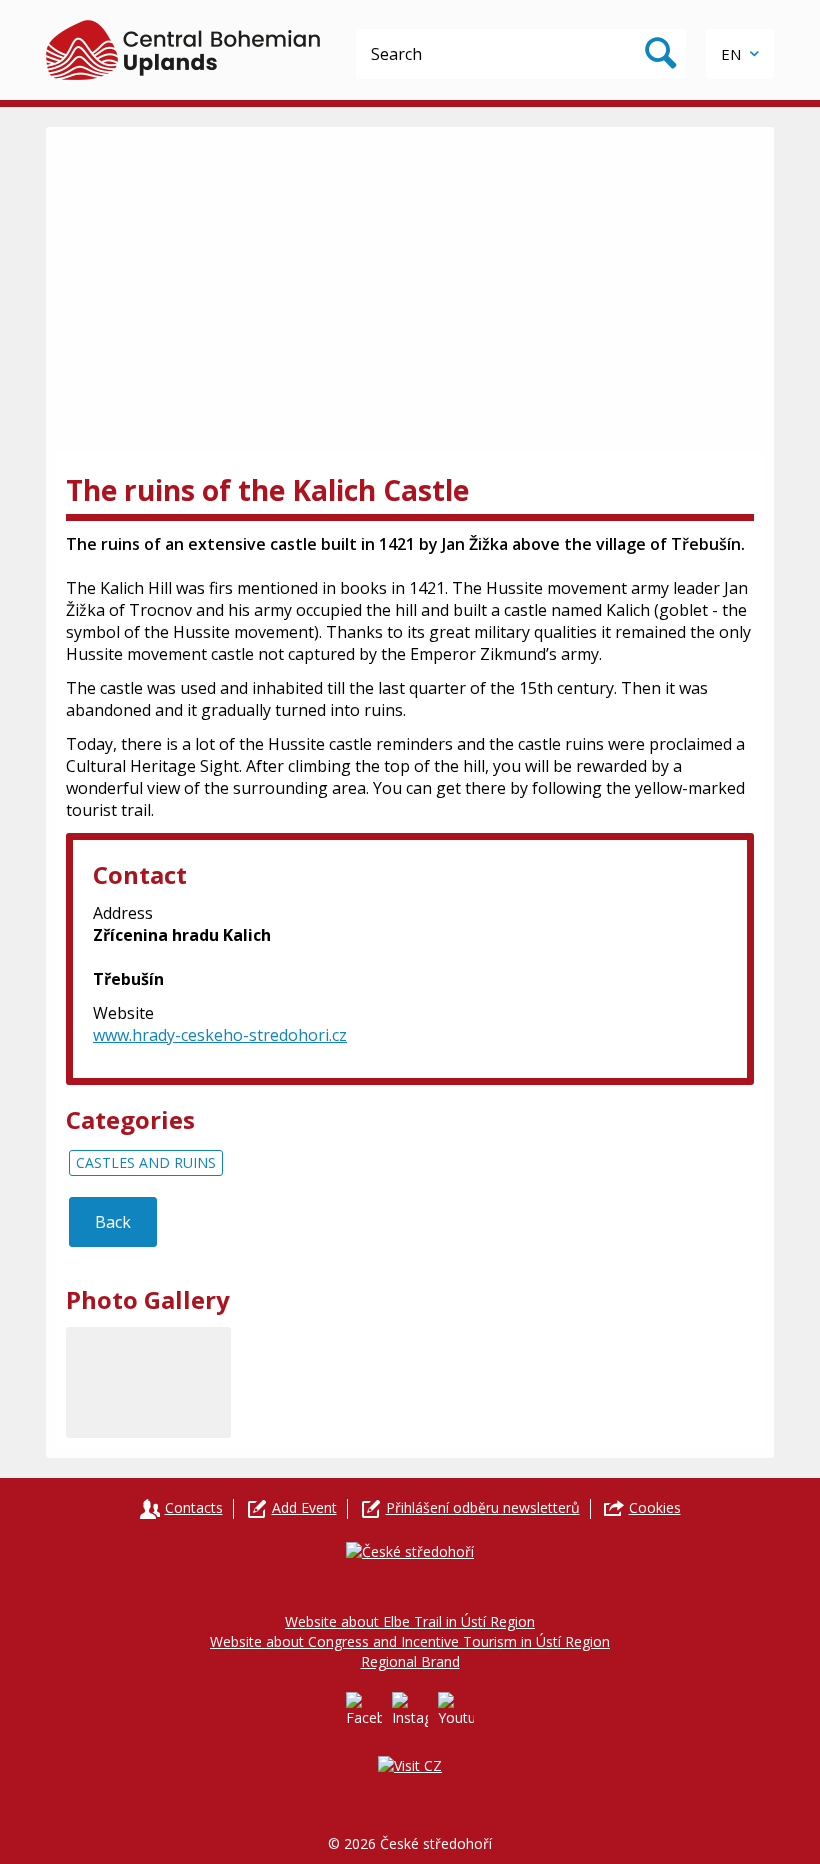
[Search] (661, 54)
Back (113, 1222)
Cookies (655, 1507)
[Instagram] (410, 1710)
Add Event (304, 1507)
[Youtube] (456, 1710)
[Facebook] (364, 1710)
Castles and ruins (146, 1162)
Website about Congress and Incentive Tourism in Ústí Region (410, 1641)
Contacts (194, 1507)
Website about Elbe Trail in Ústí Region (410, 1621)
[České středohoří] (183, 50)
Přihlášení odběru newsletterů (483, 1507)
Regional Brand (410, 1661)
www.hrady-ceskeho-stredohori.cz (220, 1035)
